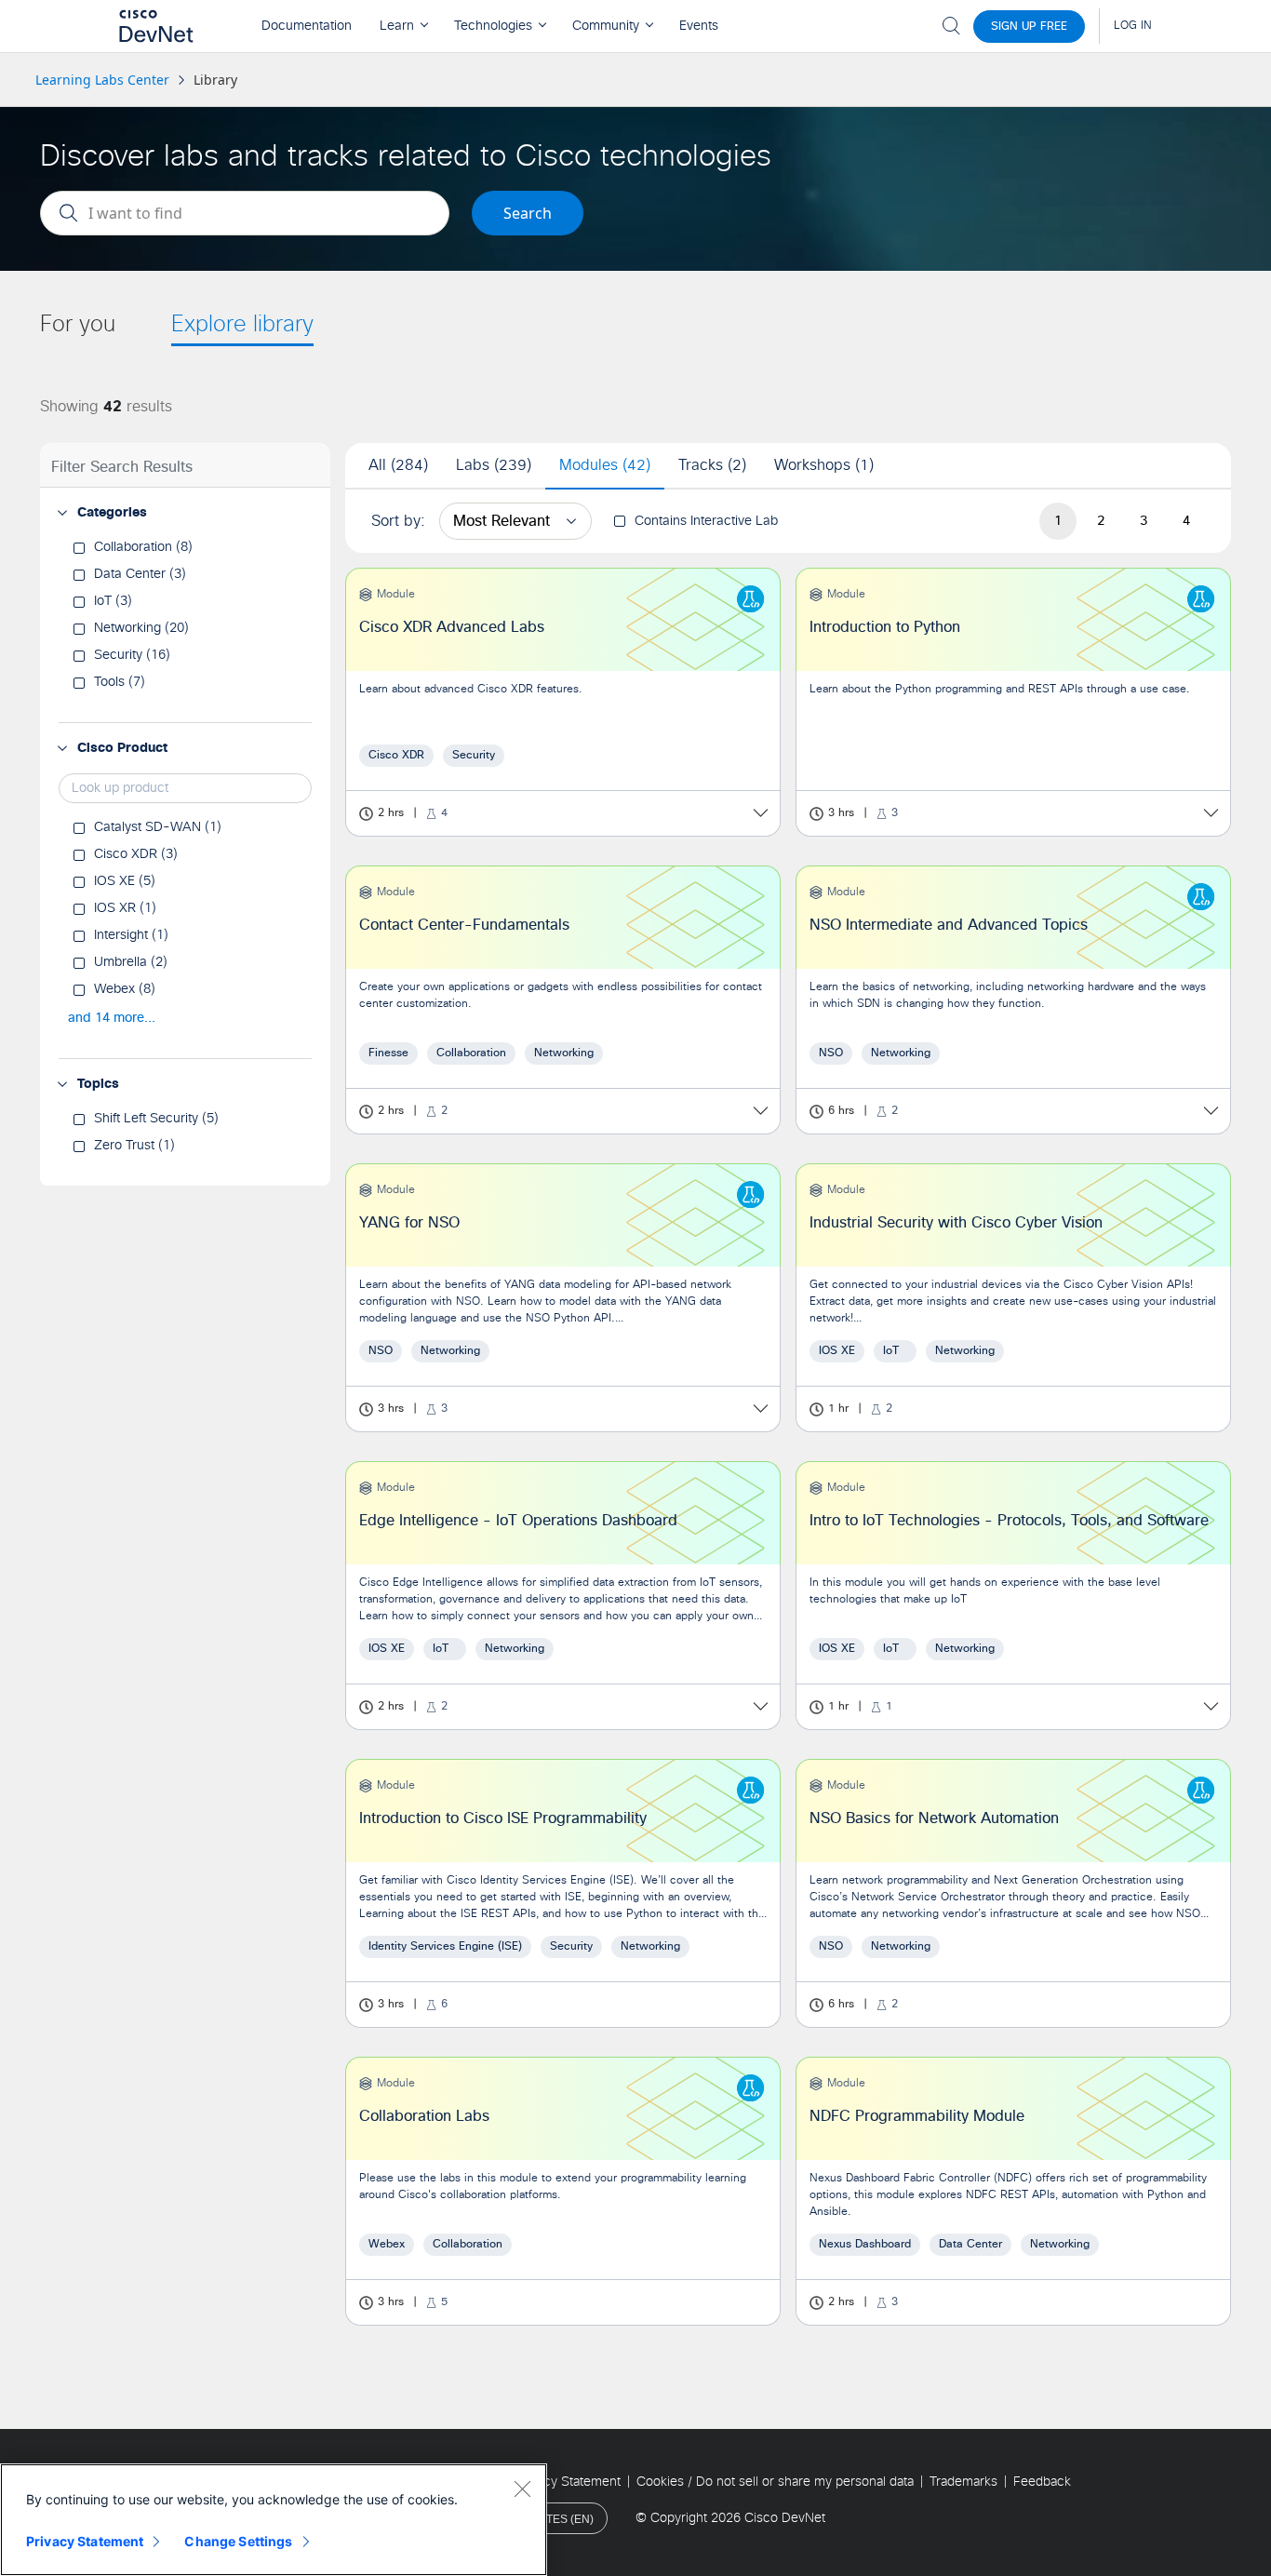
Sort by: (398, 521)
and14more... (112, 1018)
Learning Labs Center (102, 80)
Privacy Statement (85, 2541)
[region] (274, 2520)
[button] (62, 513)
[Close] (522, 2489)
